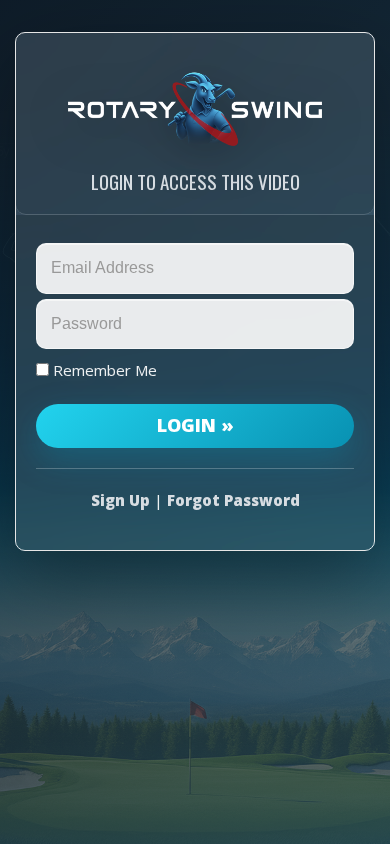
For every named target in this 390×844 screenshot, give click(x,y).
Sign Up (120, 500)
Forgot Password (233, 500)
